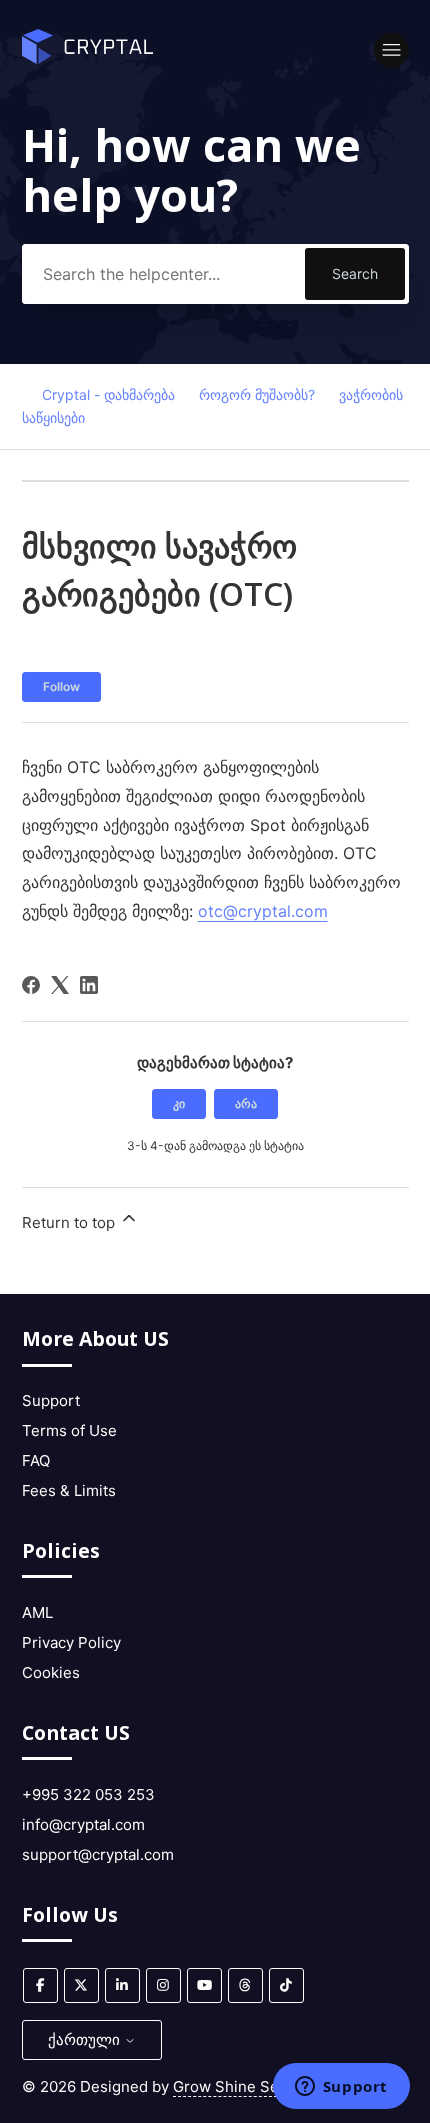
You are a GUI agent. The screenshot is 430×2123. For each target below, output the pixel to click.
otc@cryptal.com (263, 911)
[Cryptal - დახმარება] (88, 58)
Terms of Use (69, 1430)
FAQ (36, 1460)
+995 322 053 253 (88, 1794)
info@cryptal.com (83, 1824)
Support (51, 1400)
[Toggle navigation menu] (391, 50)
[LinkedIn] (89, 985)
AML (37, 1612)
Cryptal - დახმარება (108, 394)
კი (179, 1103)
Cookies (51, 1672)
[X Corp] (60, 985)
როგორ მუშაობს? (257, 394)
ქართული (86, 2039)
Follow (61, 686)
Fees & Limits (69, 1490)
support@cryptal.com (98, 1854)
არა (246, 1103)
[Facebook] (31, 985)
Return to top (70, 1222)
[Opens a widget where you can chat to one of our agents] (341, 2088)
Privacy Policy (71, 1642)
